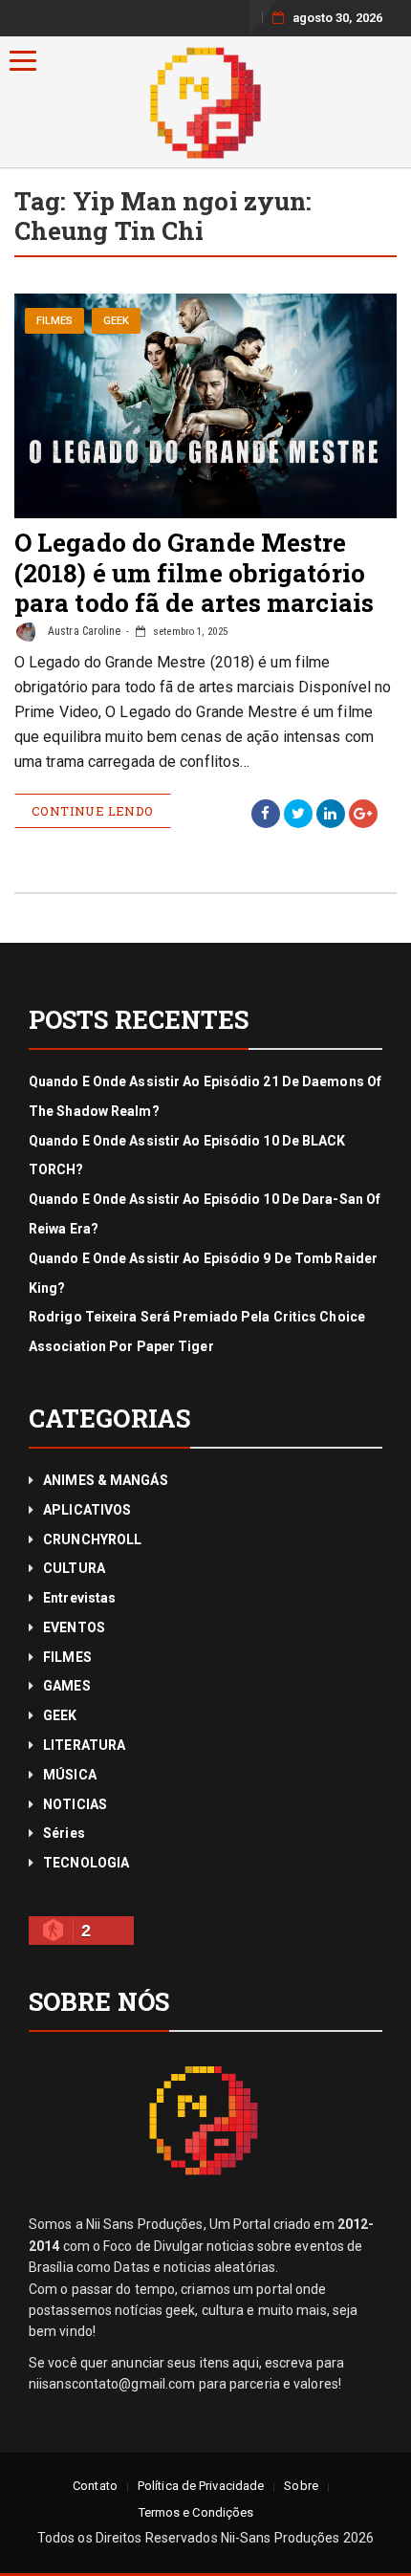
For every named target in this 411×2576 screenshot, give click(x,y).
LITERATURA (84, 1745)
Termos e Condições (196, 2512)
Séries (64, 1833)
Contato (95, 2486)
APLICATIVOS (87, 1510)
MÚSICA (70, 1775)
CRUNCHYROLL (92, 1539)
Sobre (301, 2486)
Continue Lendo (93, 811)
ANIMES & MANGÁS (106, 1480)
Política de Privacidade (201, 2486)
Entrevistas (79, 1598)
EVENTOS (74, 1627)
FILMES (55, 321)
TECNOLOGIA (86, 1863)
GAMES (67, 1686)
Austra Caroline (83, 631)
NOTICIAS (75, 1804)
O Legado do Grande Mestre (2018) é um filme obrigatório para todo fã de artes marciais (194, 572)
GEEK (116, 321)
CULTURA (74, 1568)
